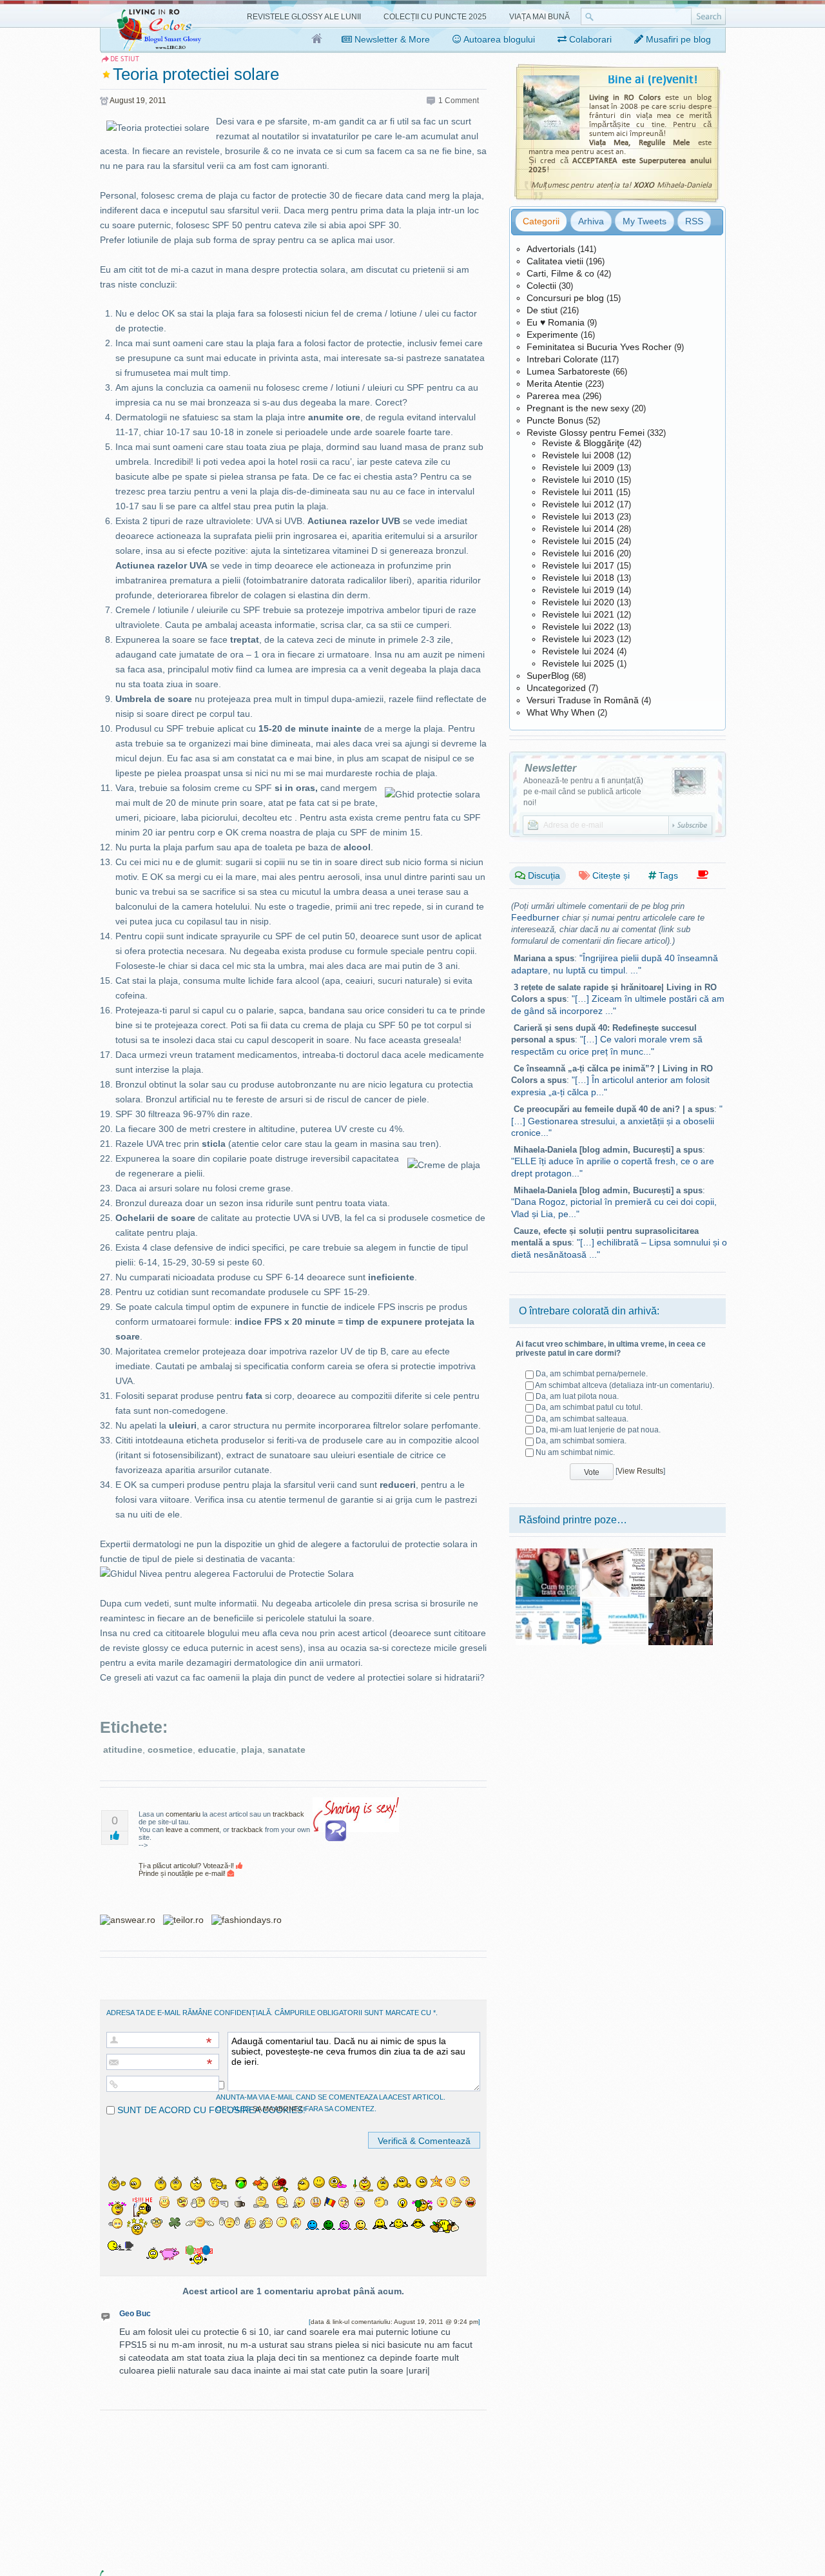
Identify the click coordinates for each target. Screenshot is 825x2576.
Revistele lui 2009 (578, 467)
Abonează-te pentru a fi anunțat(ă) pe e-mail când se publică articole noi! (583, 792)
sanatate (286, 1750)
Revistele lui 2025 (578, 663)
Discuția (543, 875)
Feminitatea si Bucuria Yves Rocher (599, 347)
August (122, 101)
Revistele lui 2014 (578, 529)
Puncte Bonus (555, 420)
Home (317, 39)
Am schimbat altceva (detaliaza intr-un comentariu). (625, 1385)
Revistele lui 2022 (578, 627)
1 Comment (459, 101)
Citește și (610, 875)
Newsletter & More (391, 39)
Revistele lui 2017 (578, 565)
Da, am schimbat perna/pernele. (592, 1374)
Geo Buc (135, 2314)
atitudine (123, 1750)
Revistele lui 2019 (578, 590)
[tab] (541, 221)
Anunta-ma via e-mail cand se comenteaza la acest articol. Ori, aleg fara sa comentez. (331, 2103)
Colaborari (589, 39)
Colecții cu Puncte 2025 (435, 17)
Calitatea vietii (555, 261)
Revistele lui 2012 (578, 504)
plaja (252, 1750)
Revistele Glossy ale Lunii (304, 17)
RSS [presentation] (694, 221)
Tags (667, 875)
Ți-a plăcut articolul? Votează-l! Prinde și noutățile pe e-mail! (187, 1869)
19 (141, 101)
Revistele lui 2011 (578, 492)
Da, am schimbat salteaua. (582, 1419)
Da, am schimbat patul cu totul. (589, 1407)
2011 (158, 101)
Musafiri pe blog (677, 39)
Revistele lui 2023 (578, 639)
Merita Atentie (555, 384)
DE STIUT (125, 59)
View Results (640, 1471)
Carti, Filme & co (560, 273)
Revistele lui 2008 (578, 455)
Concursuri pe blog (565, 298)
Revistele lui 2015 (578, 541)
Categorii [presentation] (541, 221)
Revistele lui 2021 (578, 614)
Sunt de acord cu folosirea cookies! (210, 2110)
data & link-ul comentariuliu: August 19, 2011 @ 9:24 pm (394, 2322)
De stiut (542, 310)
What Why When (561, 712)
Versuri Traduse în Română (583, 700)
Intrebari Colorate (562, 359)
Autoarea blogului (498, 39)
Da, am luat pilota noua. (577, 1396)
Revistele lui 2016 (578, 553)
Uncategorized (556, 688)
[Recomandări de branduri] (703, 875)
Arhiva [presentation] (591, 221)
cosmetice (170, 1750)
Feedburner (535, 917)
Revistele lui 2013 (578, 516)
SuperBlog (548, 676)
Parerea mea (553, 396)
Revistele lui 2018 (578, 578)
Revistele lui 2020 (578, 602)
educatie (217, 1750)
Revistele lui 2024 (578, 651)
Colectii (541, 286)
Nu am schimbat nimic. (575, 1452)
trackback (288, 1814)
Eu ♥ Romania (556, 322)
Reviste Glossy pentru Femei (586, 433)
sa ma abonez (278, 2109)
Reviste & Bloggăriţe (583, 443)
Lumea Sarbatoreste (568, 371)
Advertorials (551, 249)
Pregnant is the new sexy (578, 408)
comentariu (183, 1814)
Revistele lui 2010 (578, 480)
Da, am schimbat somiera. (581, 1441)
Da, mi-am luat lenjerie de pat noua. (598, 1430)
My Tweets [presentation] (645, 221)
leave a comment (192, 1830)
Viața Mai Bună (539, 17)
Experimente (552, 335)
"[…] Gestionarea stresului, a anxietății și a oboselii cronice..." (617, 1121)
